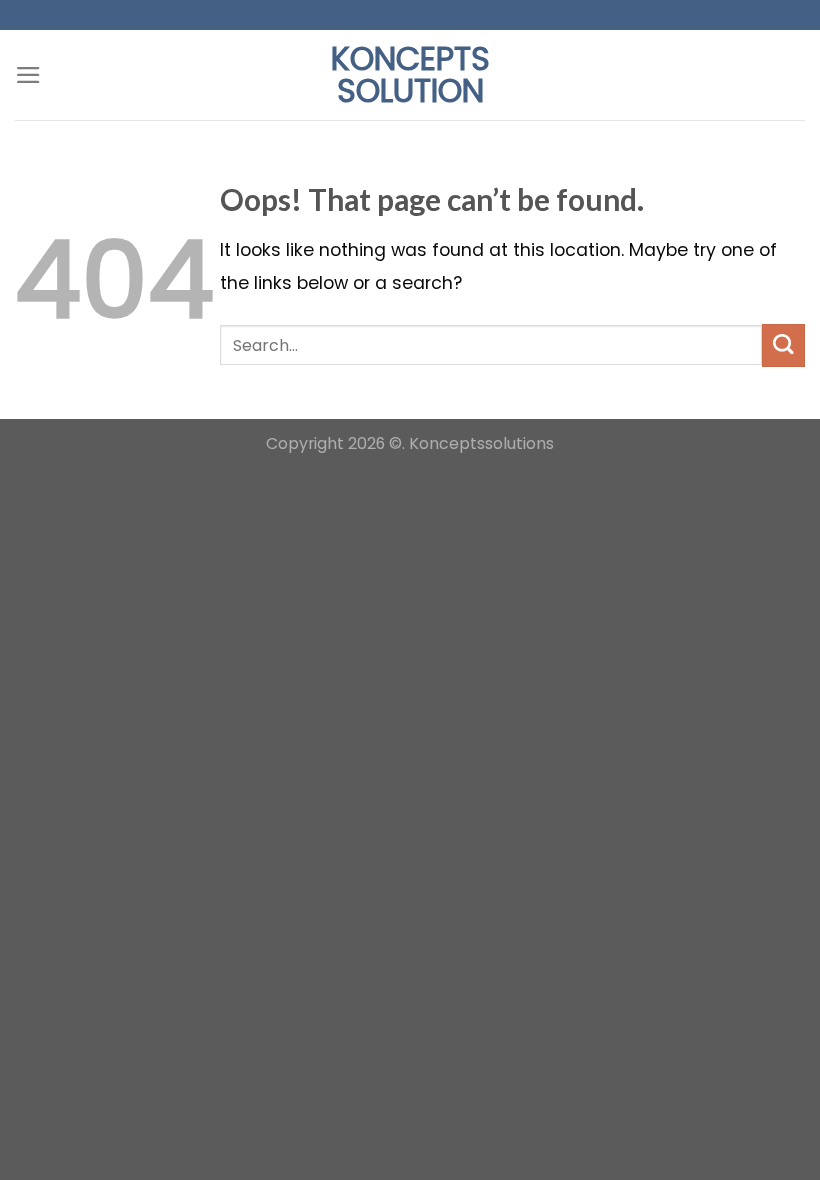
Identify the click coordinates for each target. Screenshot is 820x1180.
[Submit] (783, 345)
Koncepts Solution (410, 75)
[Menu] (28, 75)
